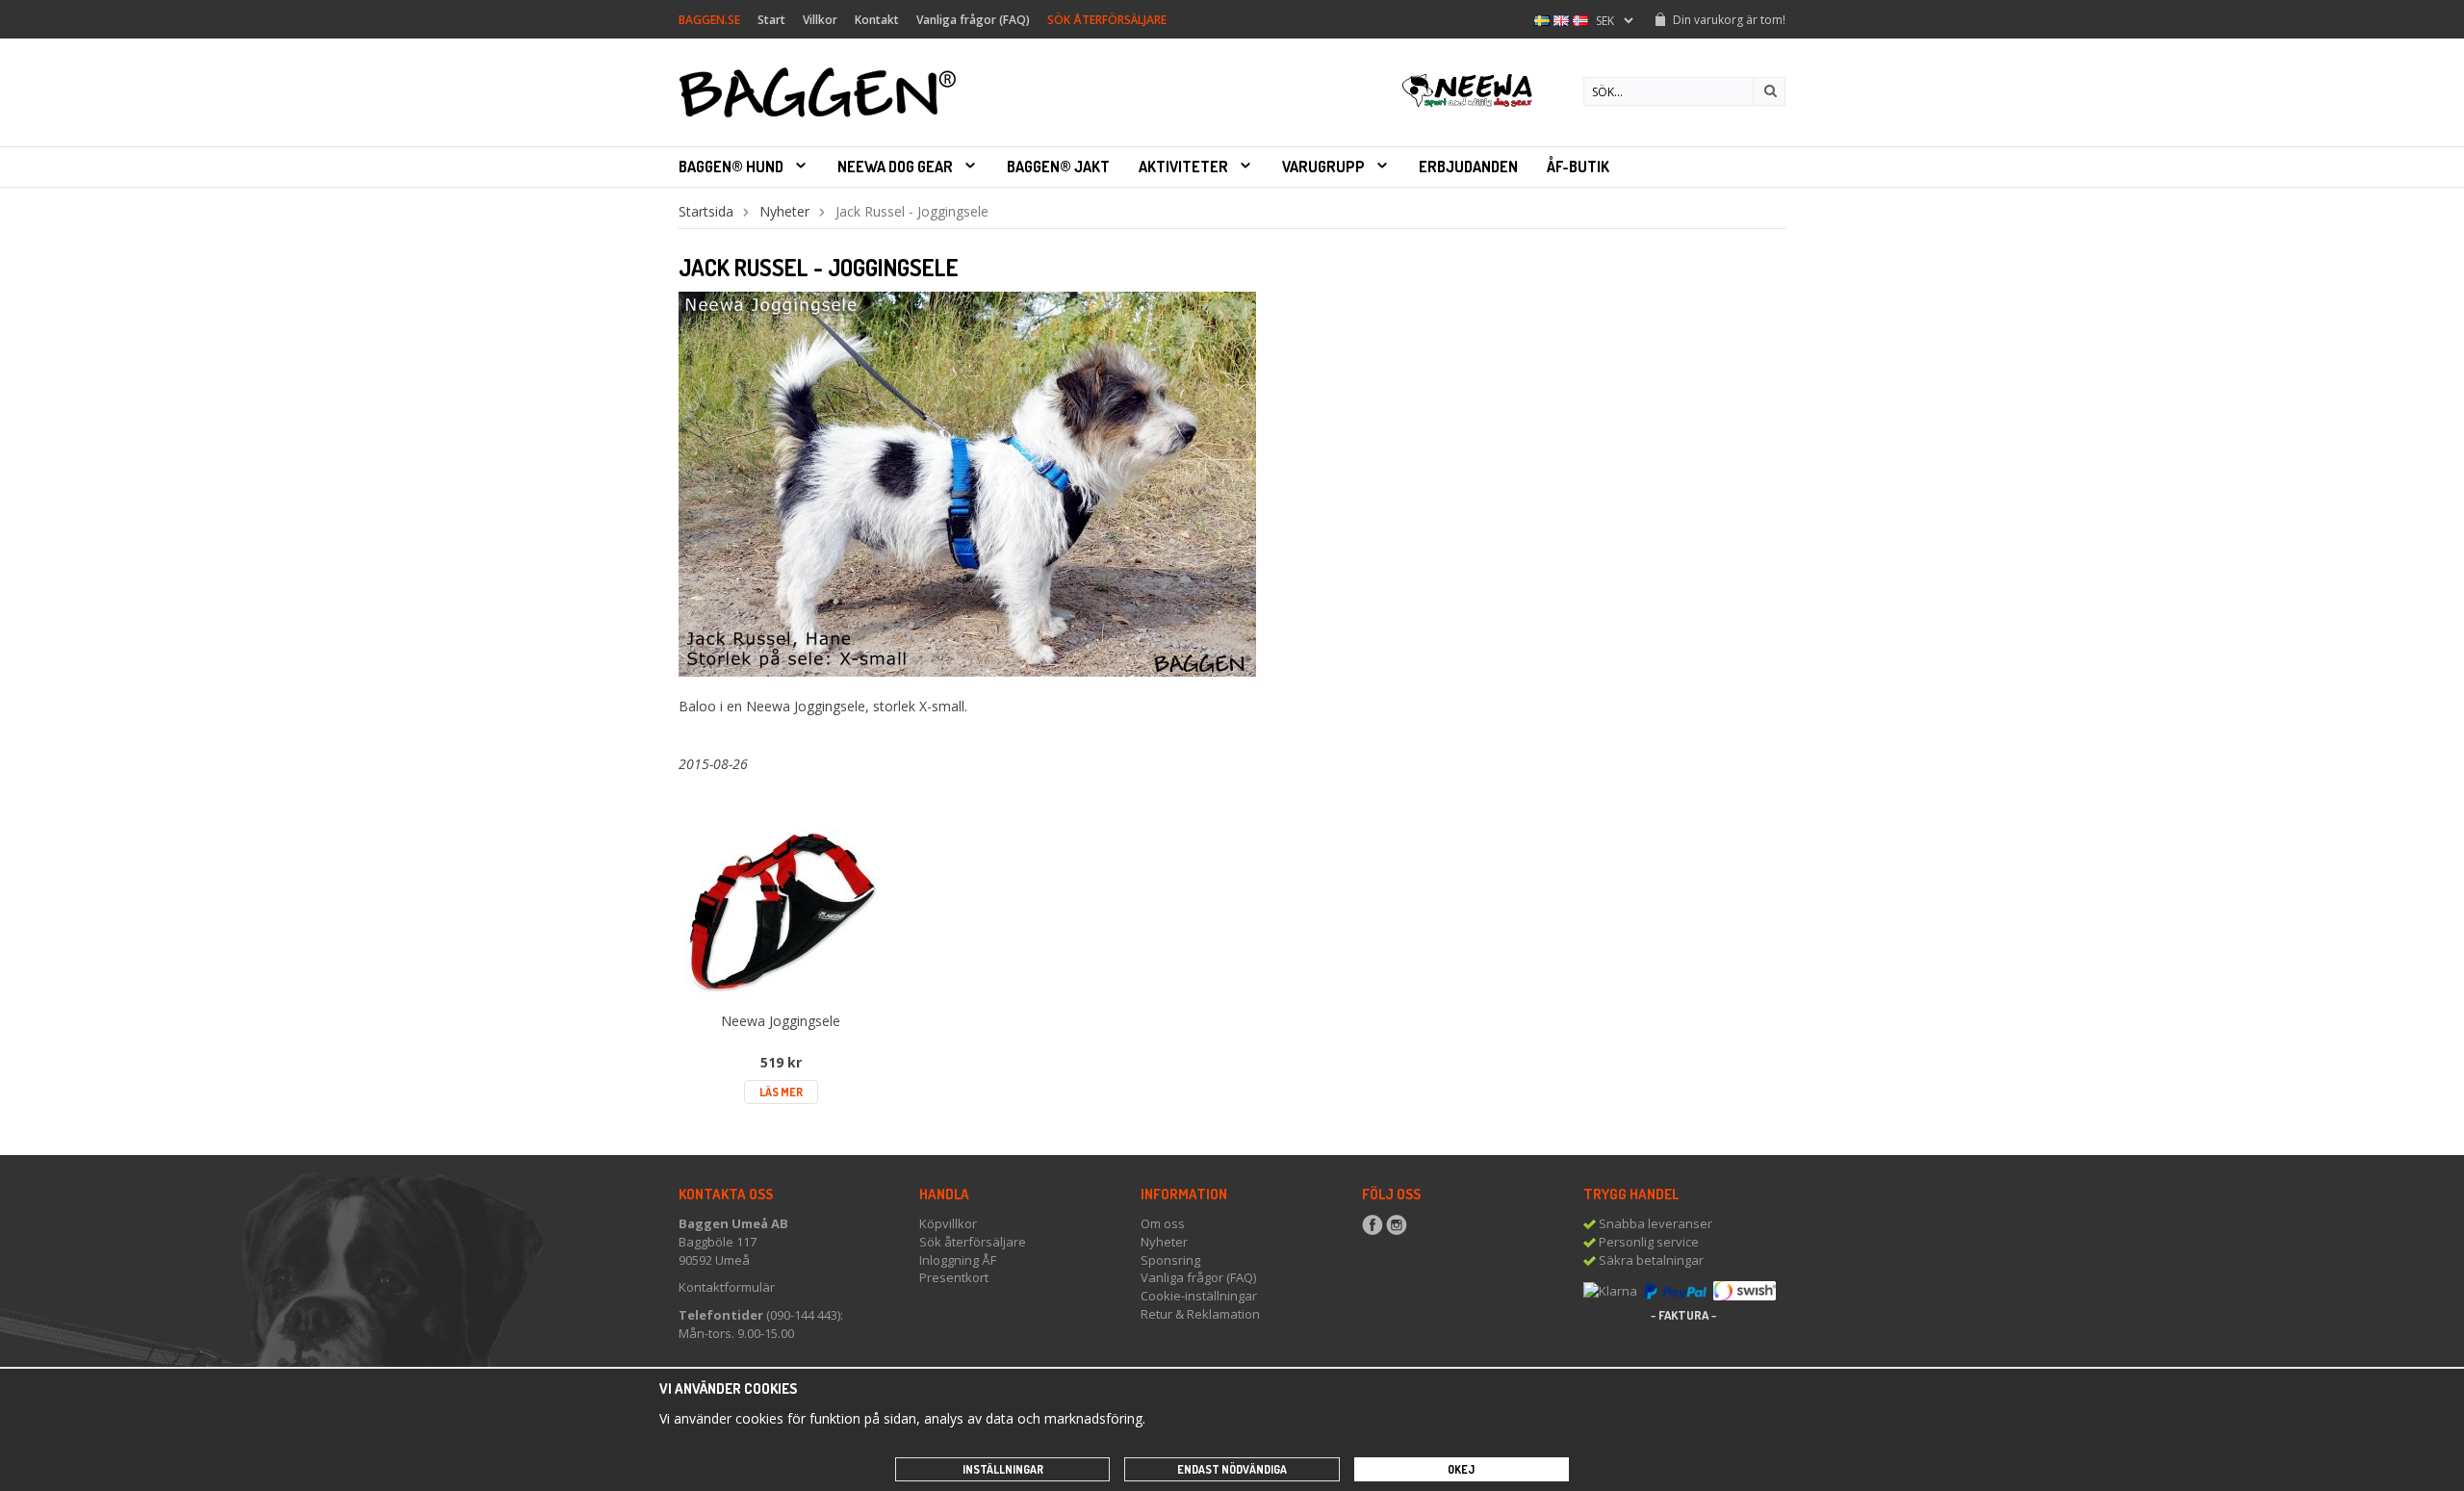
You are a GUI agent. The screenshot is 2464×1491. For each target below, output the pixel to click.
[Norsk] (1580, 19)
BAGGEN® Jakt (1058, 167)
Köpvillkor (948, 1223)
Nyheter (784, 211)
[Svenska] (1542, 19)
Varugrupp (1323, 167)
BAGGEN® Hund (731, 167)
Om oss (1163, 1223)
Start (771, 20)
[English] (1561, 19)
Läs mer (781, 1092)
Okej (1461, 1469)
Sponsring (1170, 1260)
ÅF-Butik (1578, 167)
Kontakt (877, 20)
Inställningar (1003, 1469)
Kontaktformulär (727, 1287)
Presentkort (954, 1277)
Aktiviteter (1183, 167)
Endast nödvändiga (1232, 1469)
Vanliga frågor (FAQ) (973, 20)
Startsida (706, 211)
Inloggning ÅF (958, 1260)
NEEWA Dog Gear (895, 167)
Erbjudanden (1468, 167)
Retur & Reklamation (1200, 1314)
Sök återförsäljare (973, 1242)
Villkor (820, 20)
